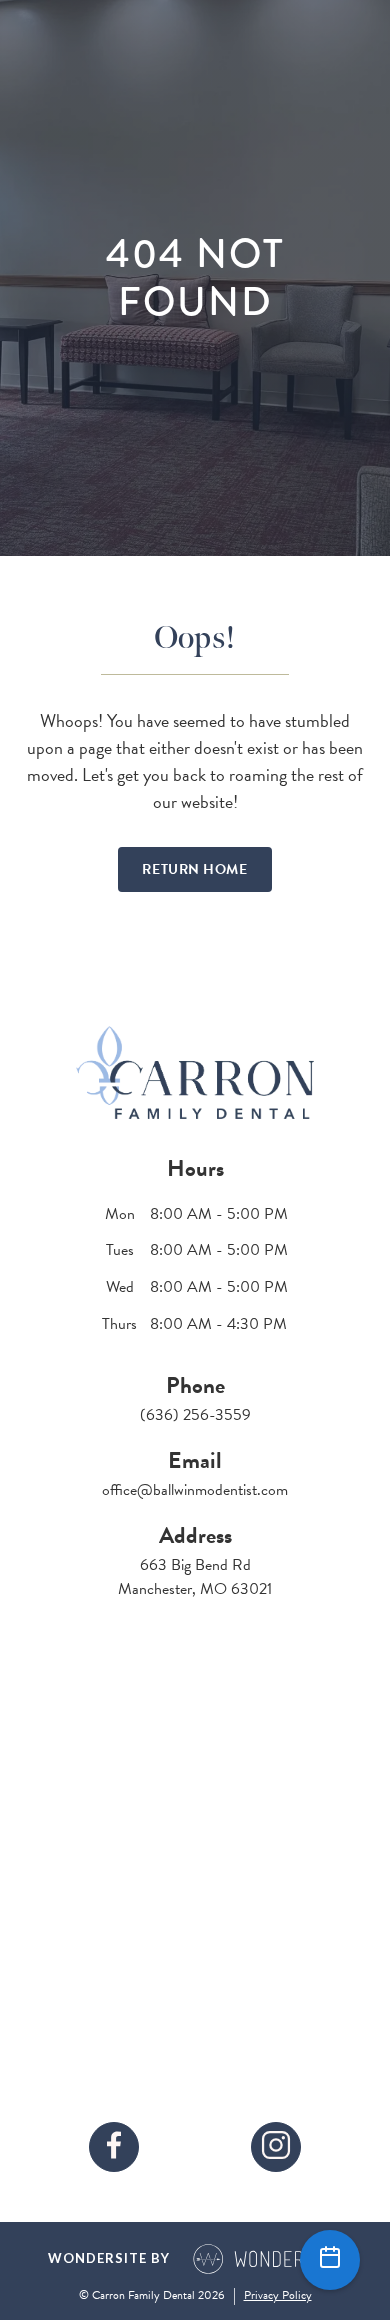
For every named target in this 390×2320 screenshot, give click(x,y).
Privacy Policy (278, 2295)
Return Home (194, 869)
